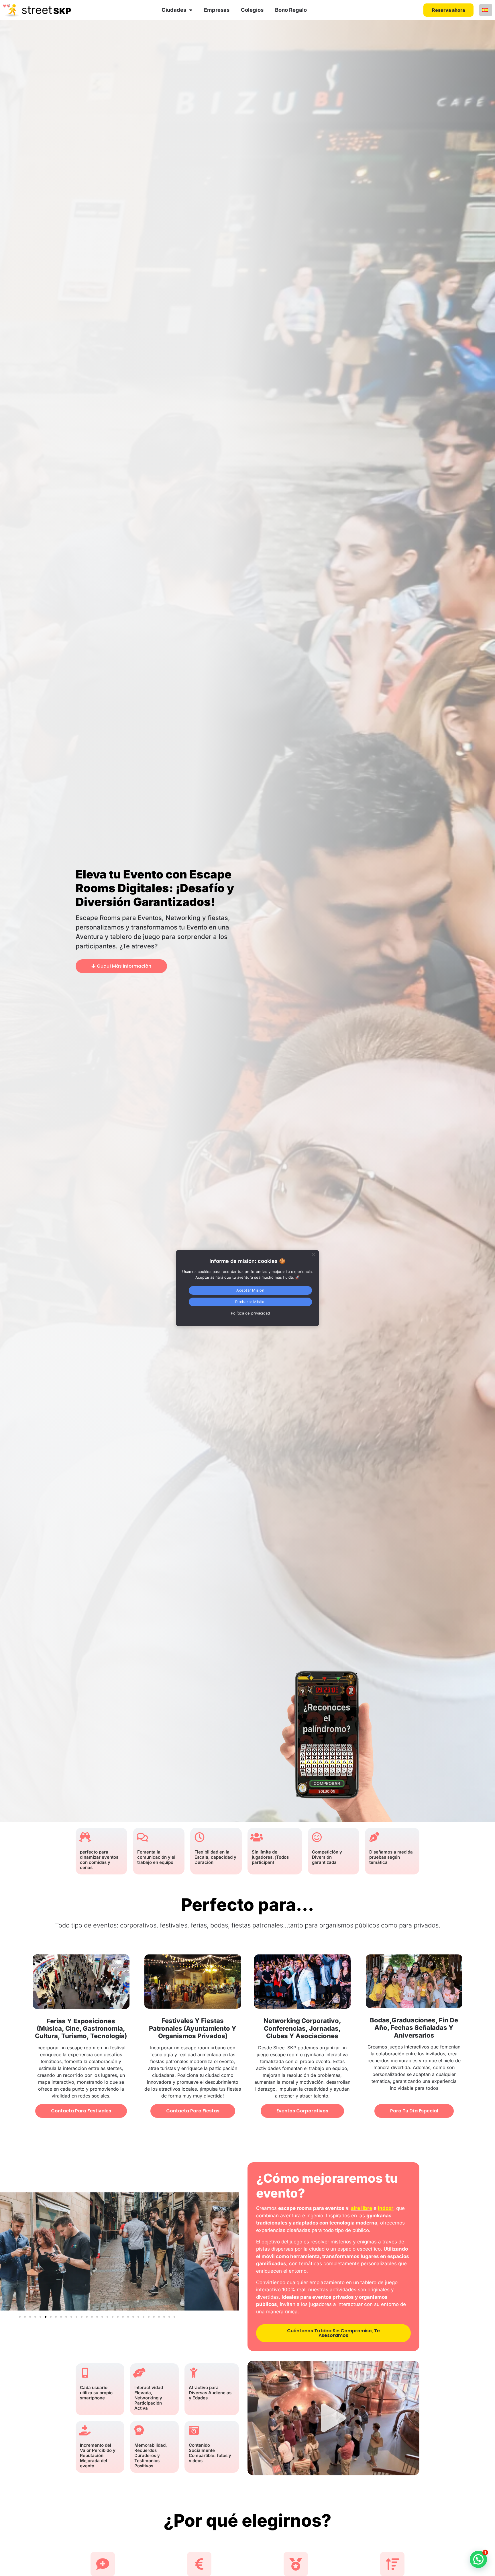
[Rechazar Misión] (313, 1253)
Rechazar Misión (250, 1302)
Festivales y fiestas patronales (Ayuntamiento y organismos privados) (193, 2028)
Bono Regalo (291, 10)
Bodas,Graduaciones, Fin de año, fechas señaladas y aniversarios (414, 2028)
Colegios (252, 10)
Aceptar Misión (250, 1290)
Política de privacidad (251, 1313)
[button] (232, 2252)
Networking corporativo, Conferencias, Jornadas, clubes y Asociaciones (302, 2028)
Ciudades (174, 10)
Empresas (217, 10)
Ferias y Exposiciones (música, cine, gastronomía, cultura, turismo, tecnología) (81, 2029)
